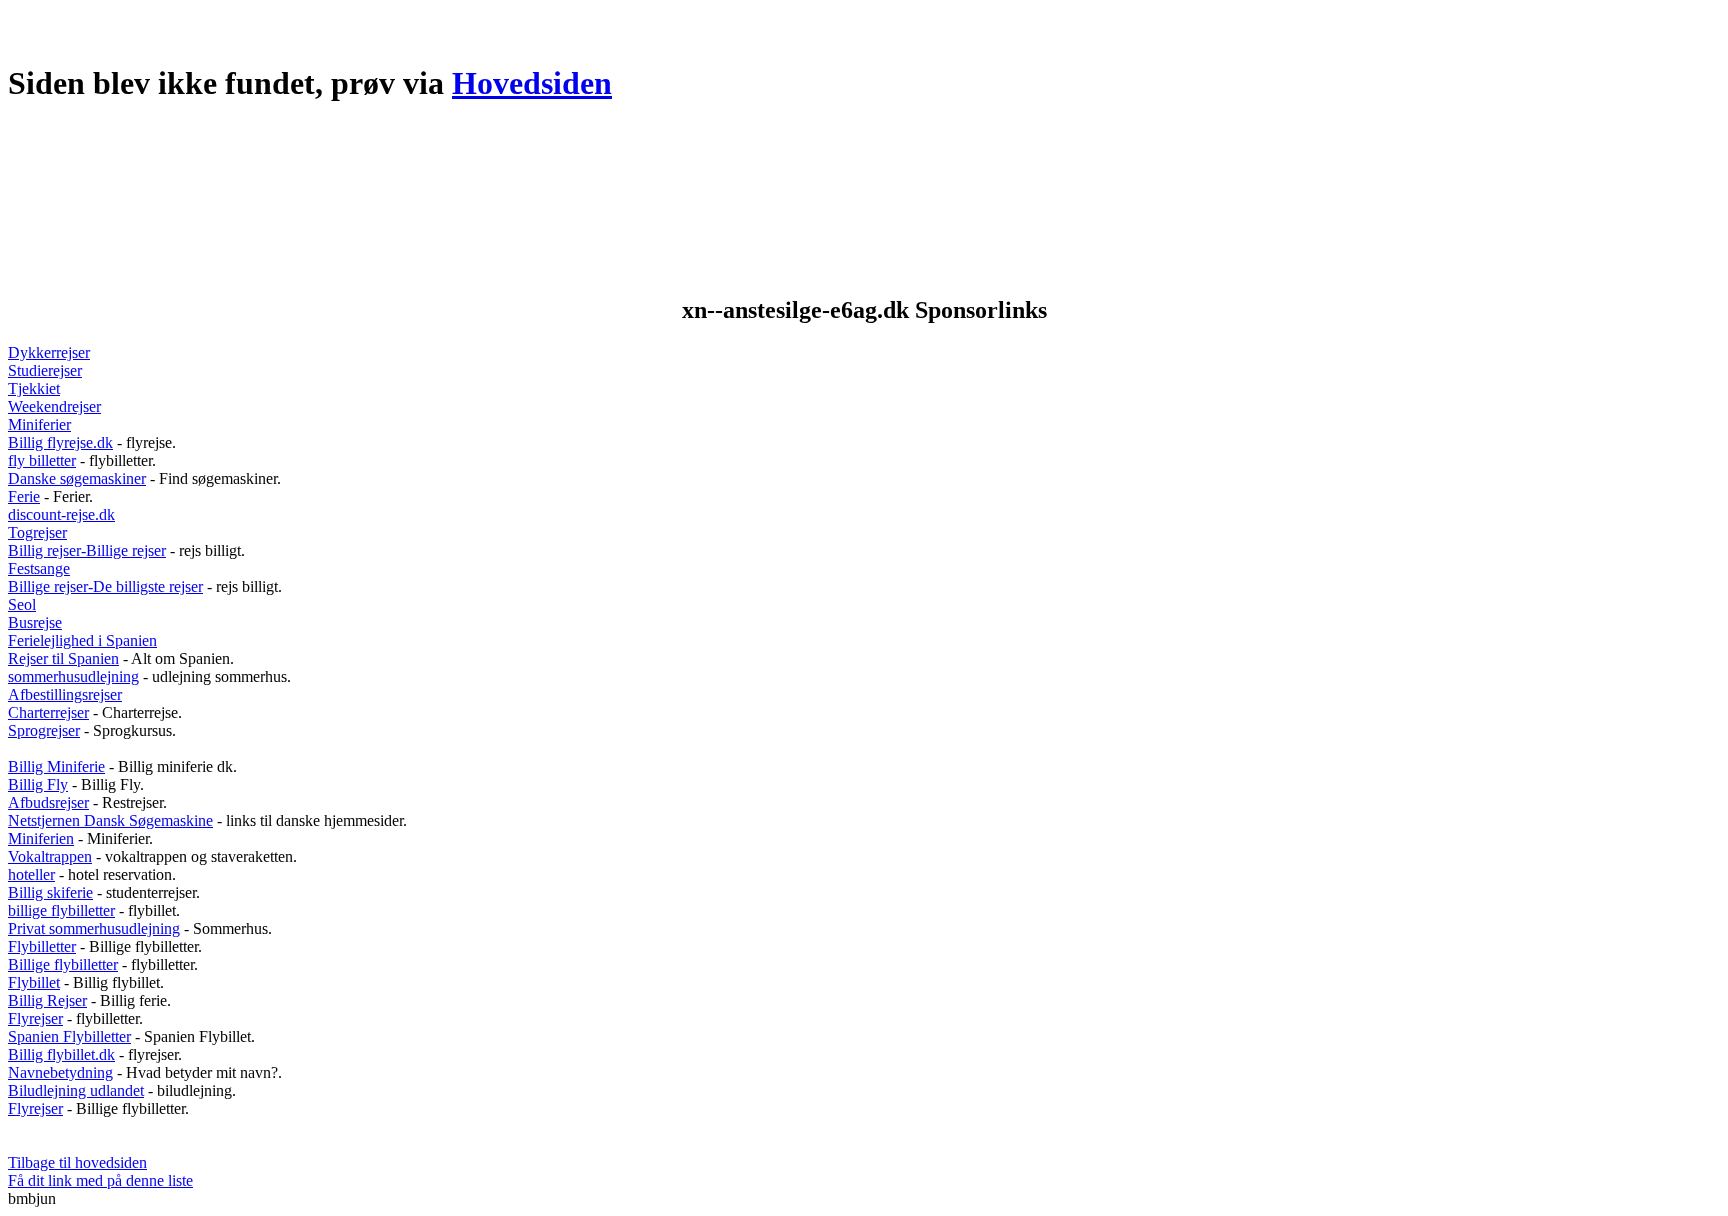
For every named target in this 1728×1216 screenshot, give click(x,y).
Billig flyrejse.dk (60, 442)
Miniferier (39, 424)
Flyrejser (35, 1018)
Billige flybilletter (63, 964)
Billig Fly (38, 784)
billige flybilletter (61, 910)
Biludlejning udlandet (76, 1090)
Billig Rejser (47, 1000)
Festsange (39, 568)
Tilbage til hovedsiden (77, 1162)
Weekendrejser (54, 406)
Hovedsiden (532, 83)
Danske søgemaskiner (77, 478)
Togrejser (37, 532)
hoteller (31, 874)
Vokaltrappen (50, 856)
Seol (22, 604)
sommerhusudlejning (73, 676)
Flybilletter (42, 946)
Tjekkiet (34, 388)
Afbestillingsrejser (65, 694)
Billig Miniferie (56, 766)
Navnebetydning (60, 1072)
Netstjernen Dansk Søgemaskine (110, 820)
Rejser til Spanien (63, 658)
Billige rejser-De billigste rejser (105, 586)
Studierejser (45, 370)
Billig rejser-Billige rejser (87, 550)
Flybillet (34, 982)
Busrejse (35, 622)
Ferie (24, 496)
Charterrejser (48, 712)
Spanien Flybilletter (69, 1036)
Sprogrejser (44, 730)
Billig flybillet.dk (61, 1054)
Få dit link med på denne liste (100, 1180)
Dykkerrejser (49, 352)
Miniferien (41, 838)
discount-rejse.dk (61, 514)
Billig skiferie (50, 892)
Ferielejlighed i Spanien (82, 640)
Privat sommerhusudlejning (94, 928)
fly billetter (42, 460)
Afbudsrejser (48, 802)
